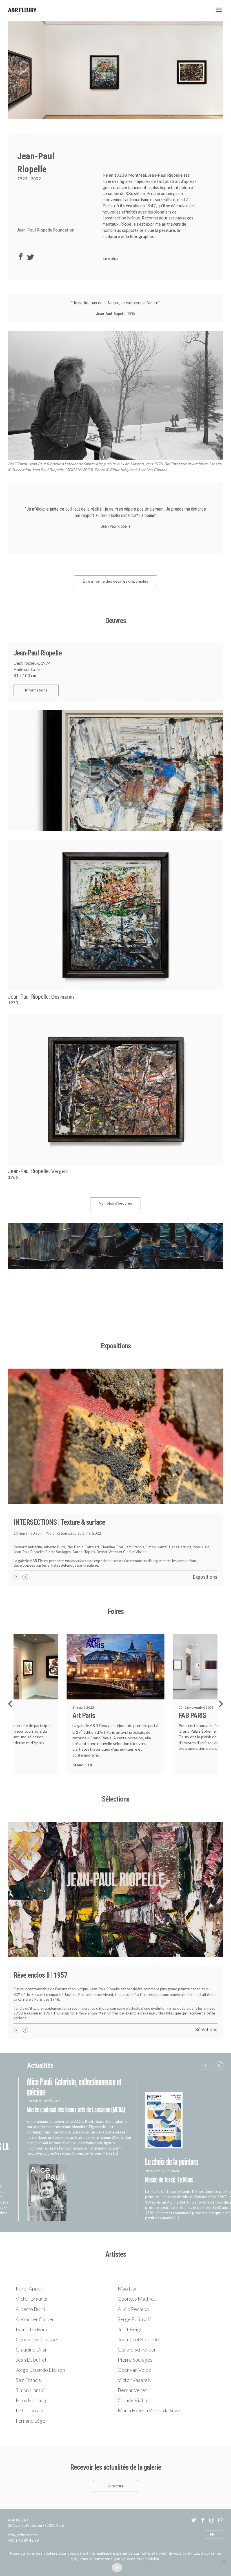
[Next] (220, 1704)
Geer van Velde (135, 2350)
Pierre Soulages (135, 2340)
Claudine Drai (31, 2330)
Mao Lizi (127, 2269)
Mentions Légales (60, 2545)
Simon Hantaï (30, 2371)
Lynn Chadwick (32, 2310)
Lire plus (110, 258)
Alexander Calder (35, 2300)
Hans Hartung (31, 2381)
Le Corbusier (30, 2391)
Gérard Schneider (137, 2330)
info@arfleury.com (23, 2516)
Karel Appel (29, 2269)
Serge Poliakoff (134, 2300)
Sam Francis (28, 2361)
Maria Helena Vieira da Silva (149, 2391)
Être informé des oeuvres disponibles (115, 581)
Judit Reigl (130, 2310)
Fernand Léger (32, 2401)
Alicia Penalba (133, 2290)
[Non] (224, 2561)
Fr (212, 2515)
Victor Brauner (32, 2279)
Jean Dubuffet (31, 2340)
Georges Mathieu (137, 2279)
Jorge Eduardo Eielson (40, 2350)
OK (117, 2568)
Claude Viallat (133, 2381)
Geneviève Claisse (36, 2320)
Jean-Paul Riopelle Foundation (46, 230)
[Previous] (11, 1704)
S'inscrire (116, 2466)
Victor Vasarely (135, 2361)
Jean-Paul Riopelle (138, 2320)
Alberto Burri (30, 2290)
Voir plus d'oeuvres (115, 1203)
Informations (36, 690)
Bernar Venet (132, 2371)
